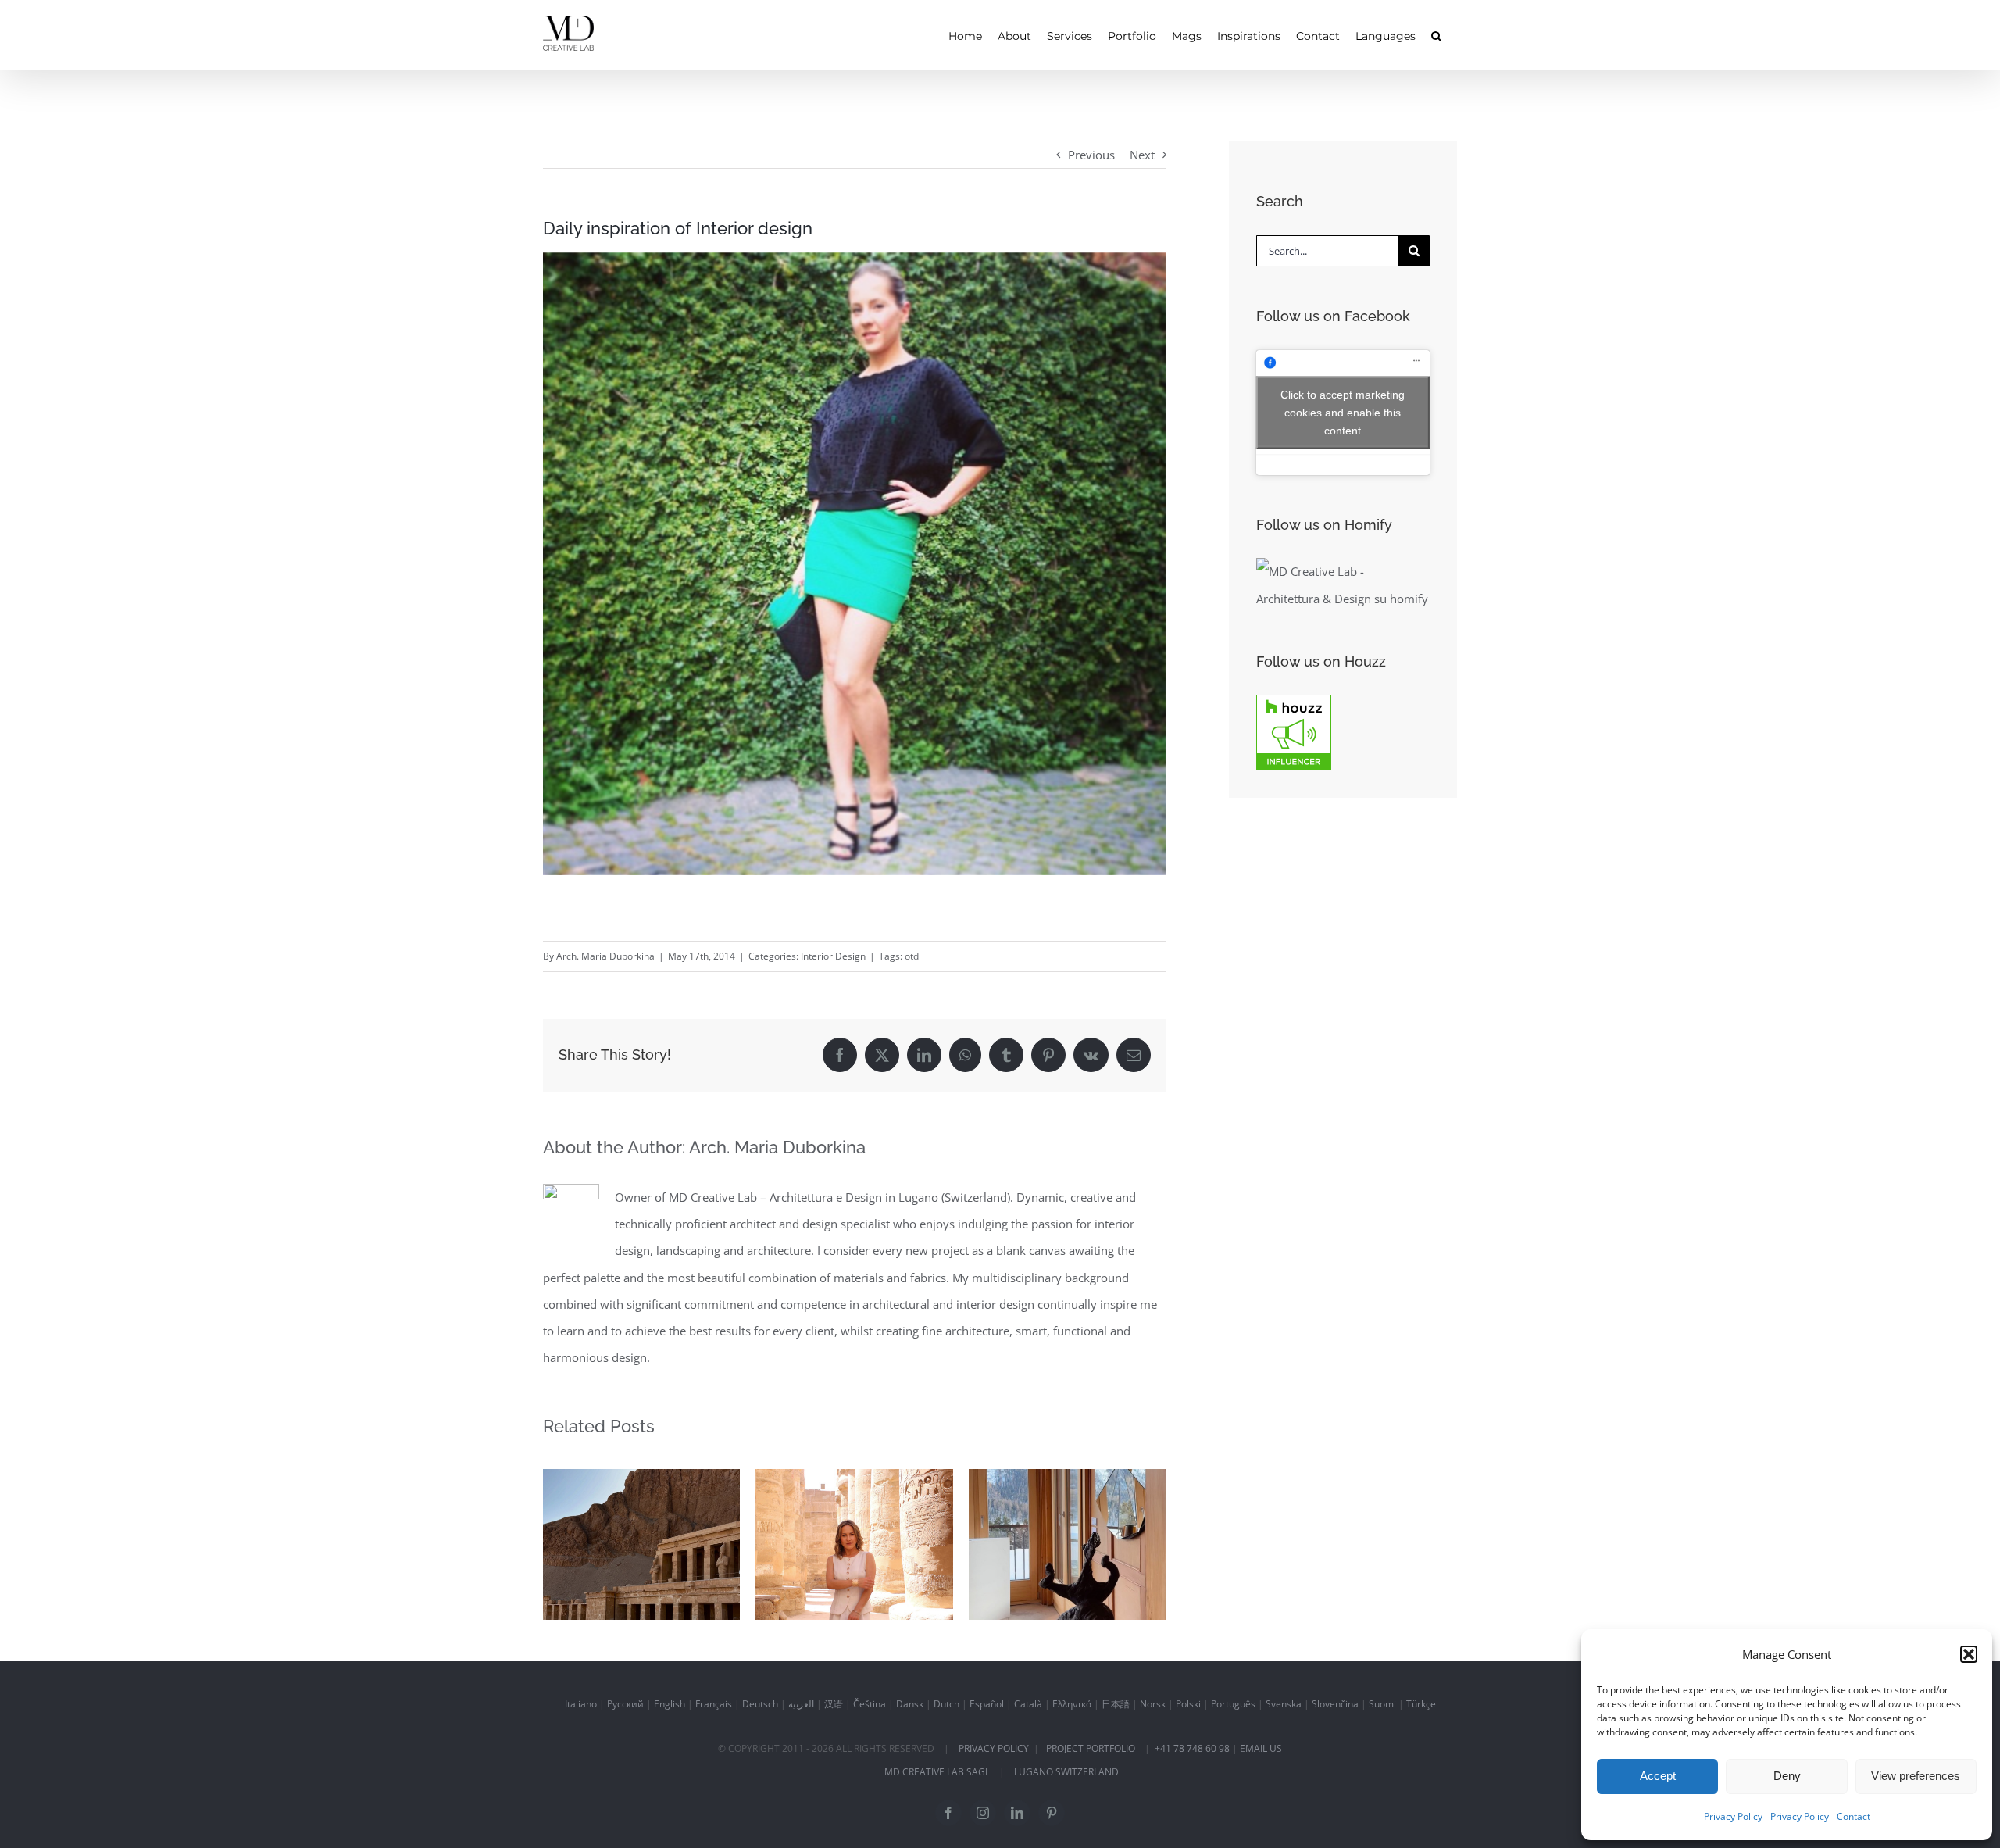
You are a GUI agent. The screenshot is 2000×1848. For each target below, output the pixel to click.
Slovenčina (1335, 1704)
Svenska (1284, 1704)
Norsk (1153, 1704)
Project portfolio (1091, 1748)
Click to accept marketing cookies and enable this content (1343, 412)
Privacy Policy (1733, 1816)
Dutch (946, 1704)
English (670, 1704)
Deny (1787, 1776)
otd (912, 956)
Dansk (910, 1704)
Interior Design (833, 956)
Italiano (581, 1704)
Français (714, 1704)
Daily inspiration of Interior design (641, 1510)
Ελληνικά (1072, 1704)
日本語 (1116, 1704)
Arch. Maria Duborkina (605, 956)
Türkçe (1421, 1704)
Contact (1854, 1816)
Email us (1261, 1748)
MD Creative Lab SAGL (937, 1772)
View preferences (1916, 1776)
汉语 (834, 1704)
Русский (625, 1704)
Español (987, 1704)
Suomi (1382, 1704)
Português (1233, 1704)
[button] (1969, 1654)
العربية (801, 1704)
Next (1142, 155)
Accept (1658, 1776)
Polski (1188, 1704)
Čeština (870, 1704)
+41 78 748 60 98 (1192, 1748)
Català (1028, 1704)
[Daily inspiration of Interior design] (641, 1544)
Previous (1091, 155)
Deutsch (760, 1704)
